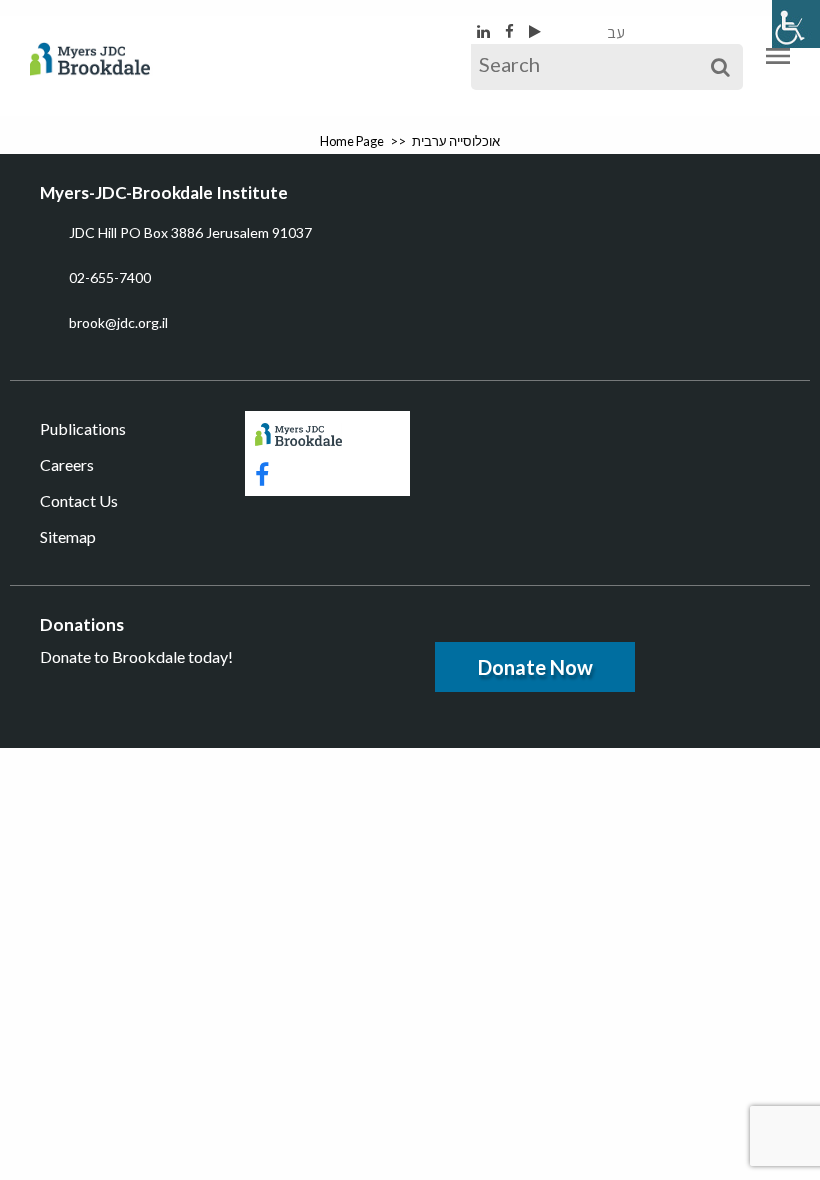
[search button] (720, 67)
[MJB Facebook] (511, 31)
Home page (352, 141)
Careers (67, 464)
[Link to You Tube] (535, 31)
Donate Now (535, 667)
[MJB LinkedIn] (485, 31)
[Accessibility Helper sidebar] (796, 24)
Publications (83, 428)
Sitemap (68, 536)
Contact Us (79, 500)
